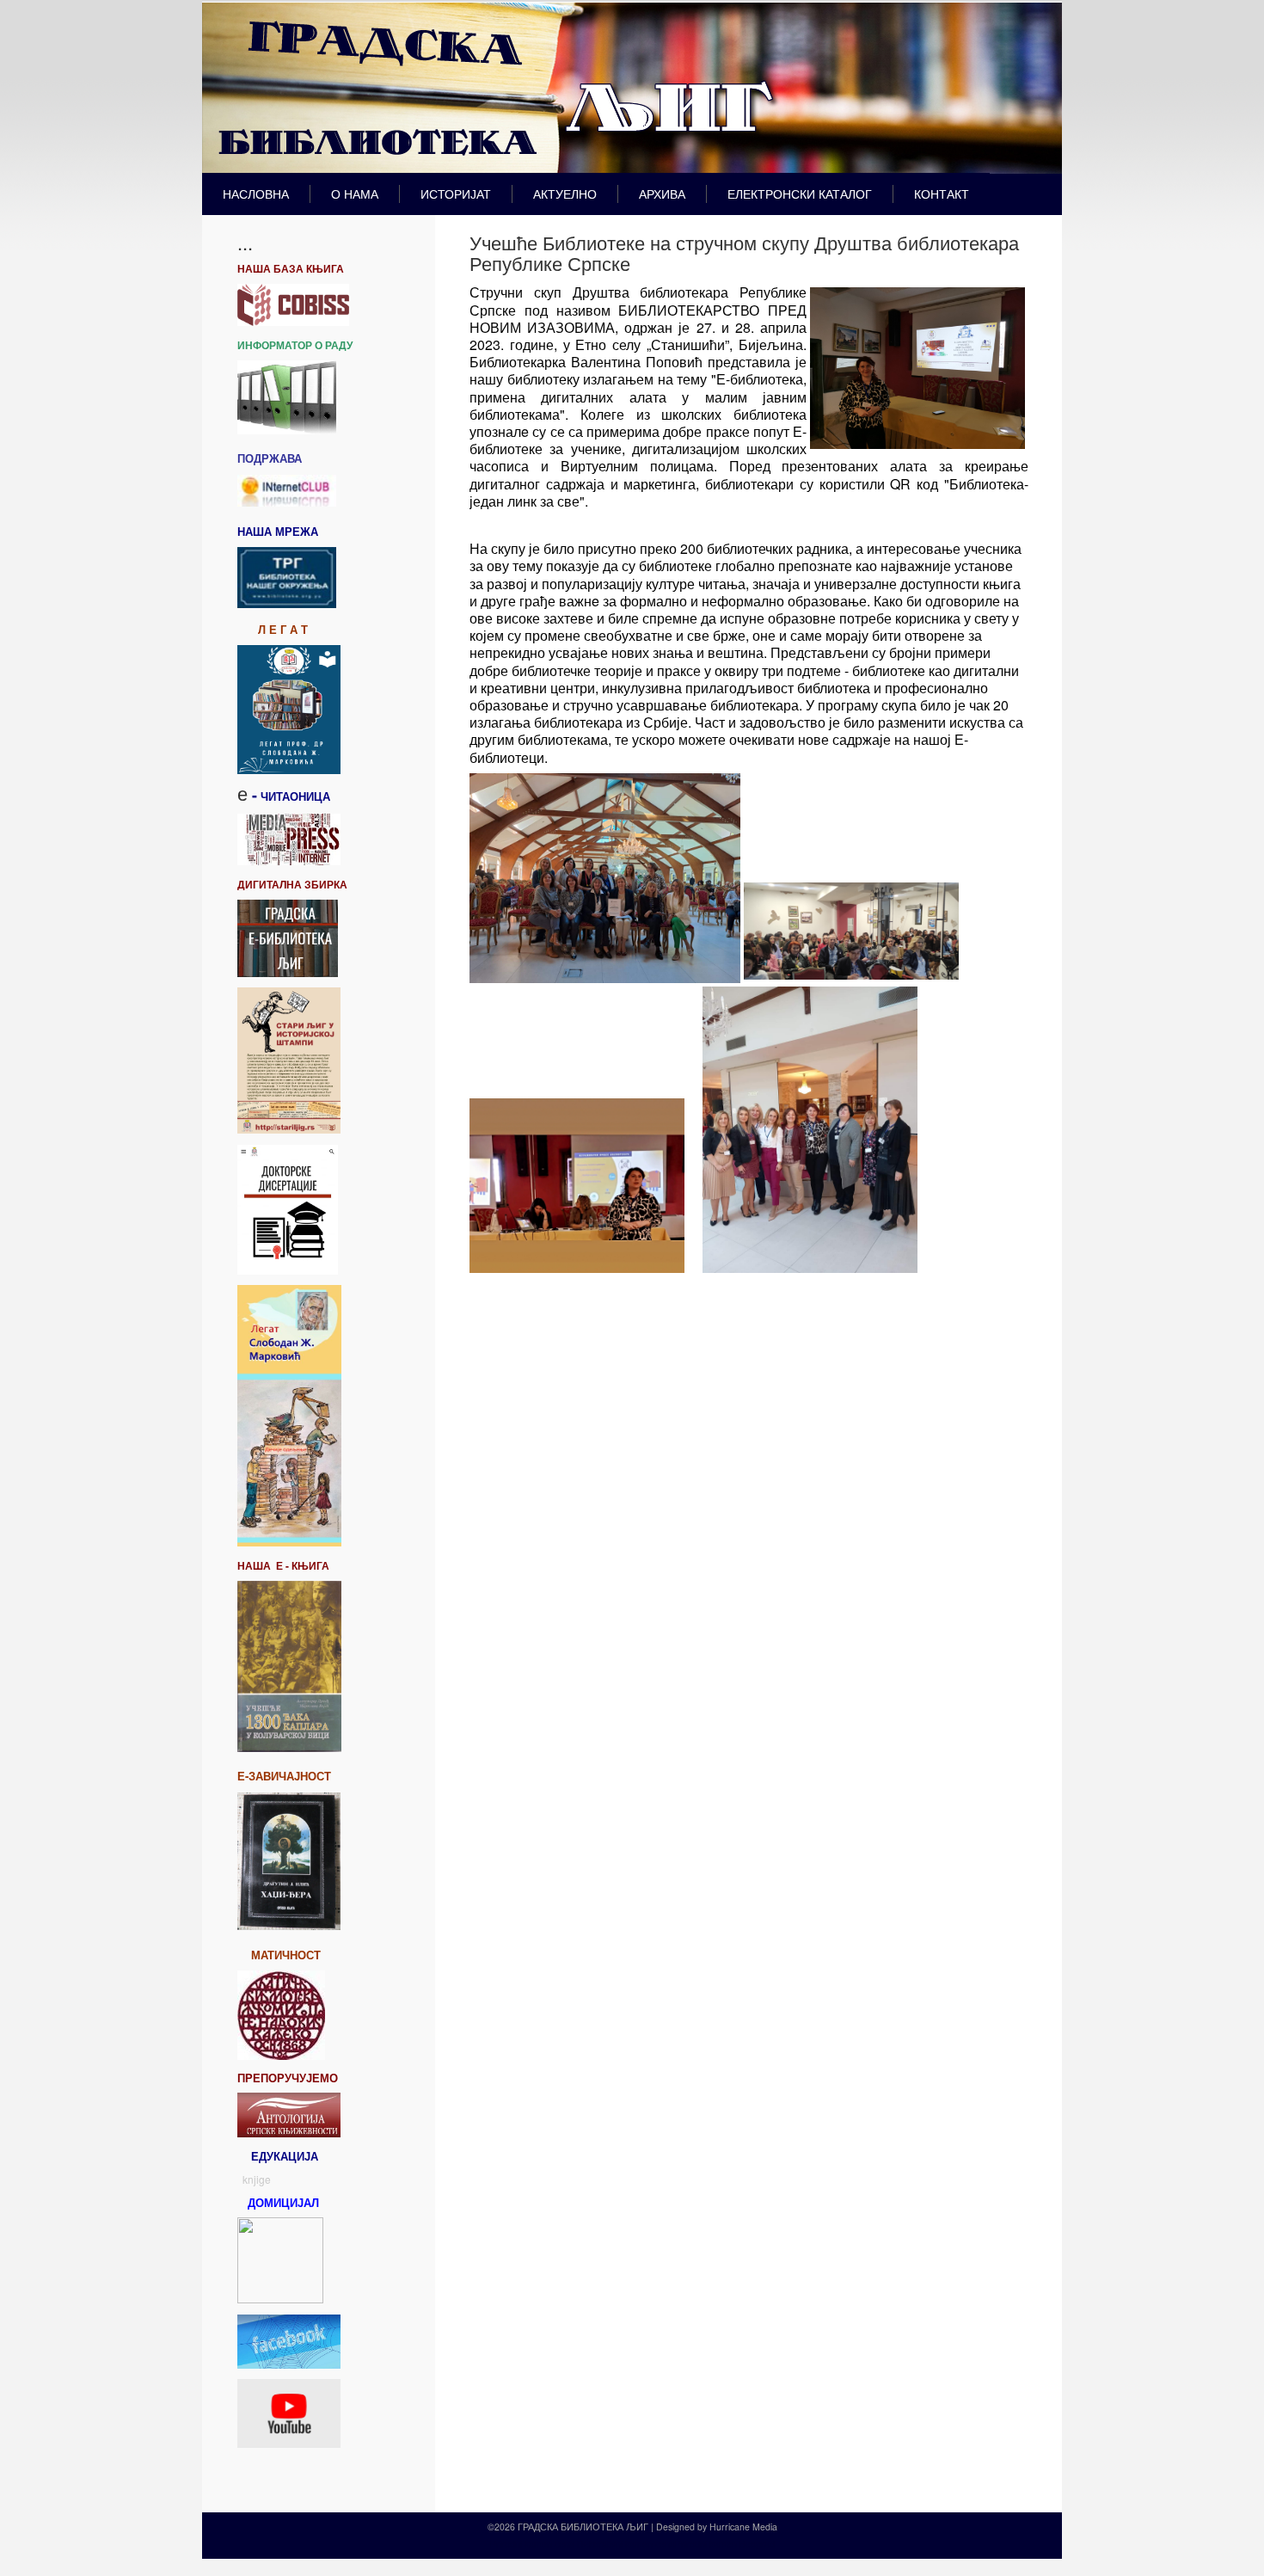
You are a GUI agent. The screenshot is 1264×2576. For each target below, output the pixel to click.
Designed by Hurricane (704, 2527)
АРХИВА (662, 194)
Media (765, 2527)
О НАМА (355, 194)
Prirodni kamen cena (532, 2544)
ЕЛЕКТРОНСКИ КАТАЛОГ (800, 194)
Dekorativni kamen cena (626, 2544)
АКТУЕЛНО (565, 194)
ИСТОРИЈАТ (456, 194)
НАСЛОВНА (256, 194)
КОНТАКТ (942, 194)
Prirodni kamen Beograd (725, 2544)
